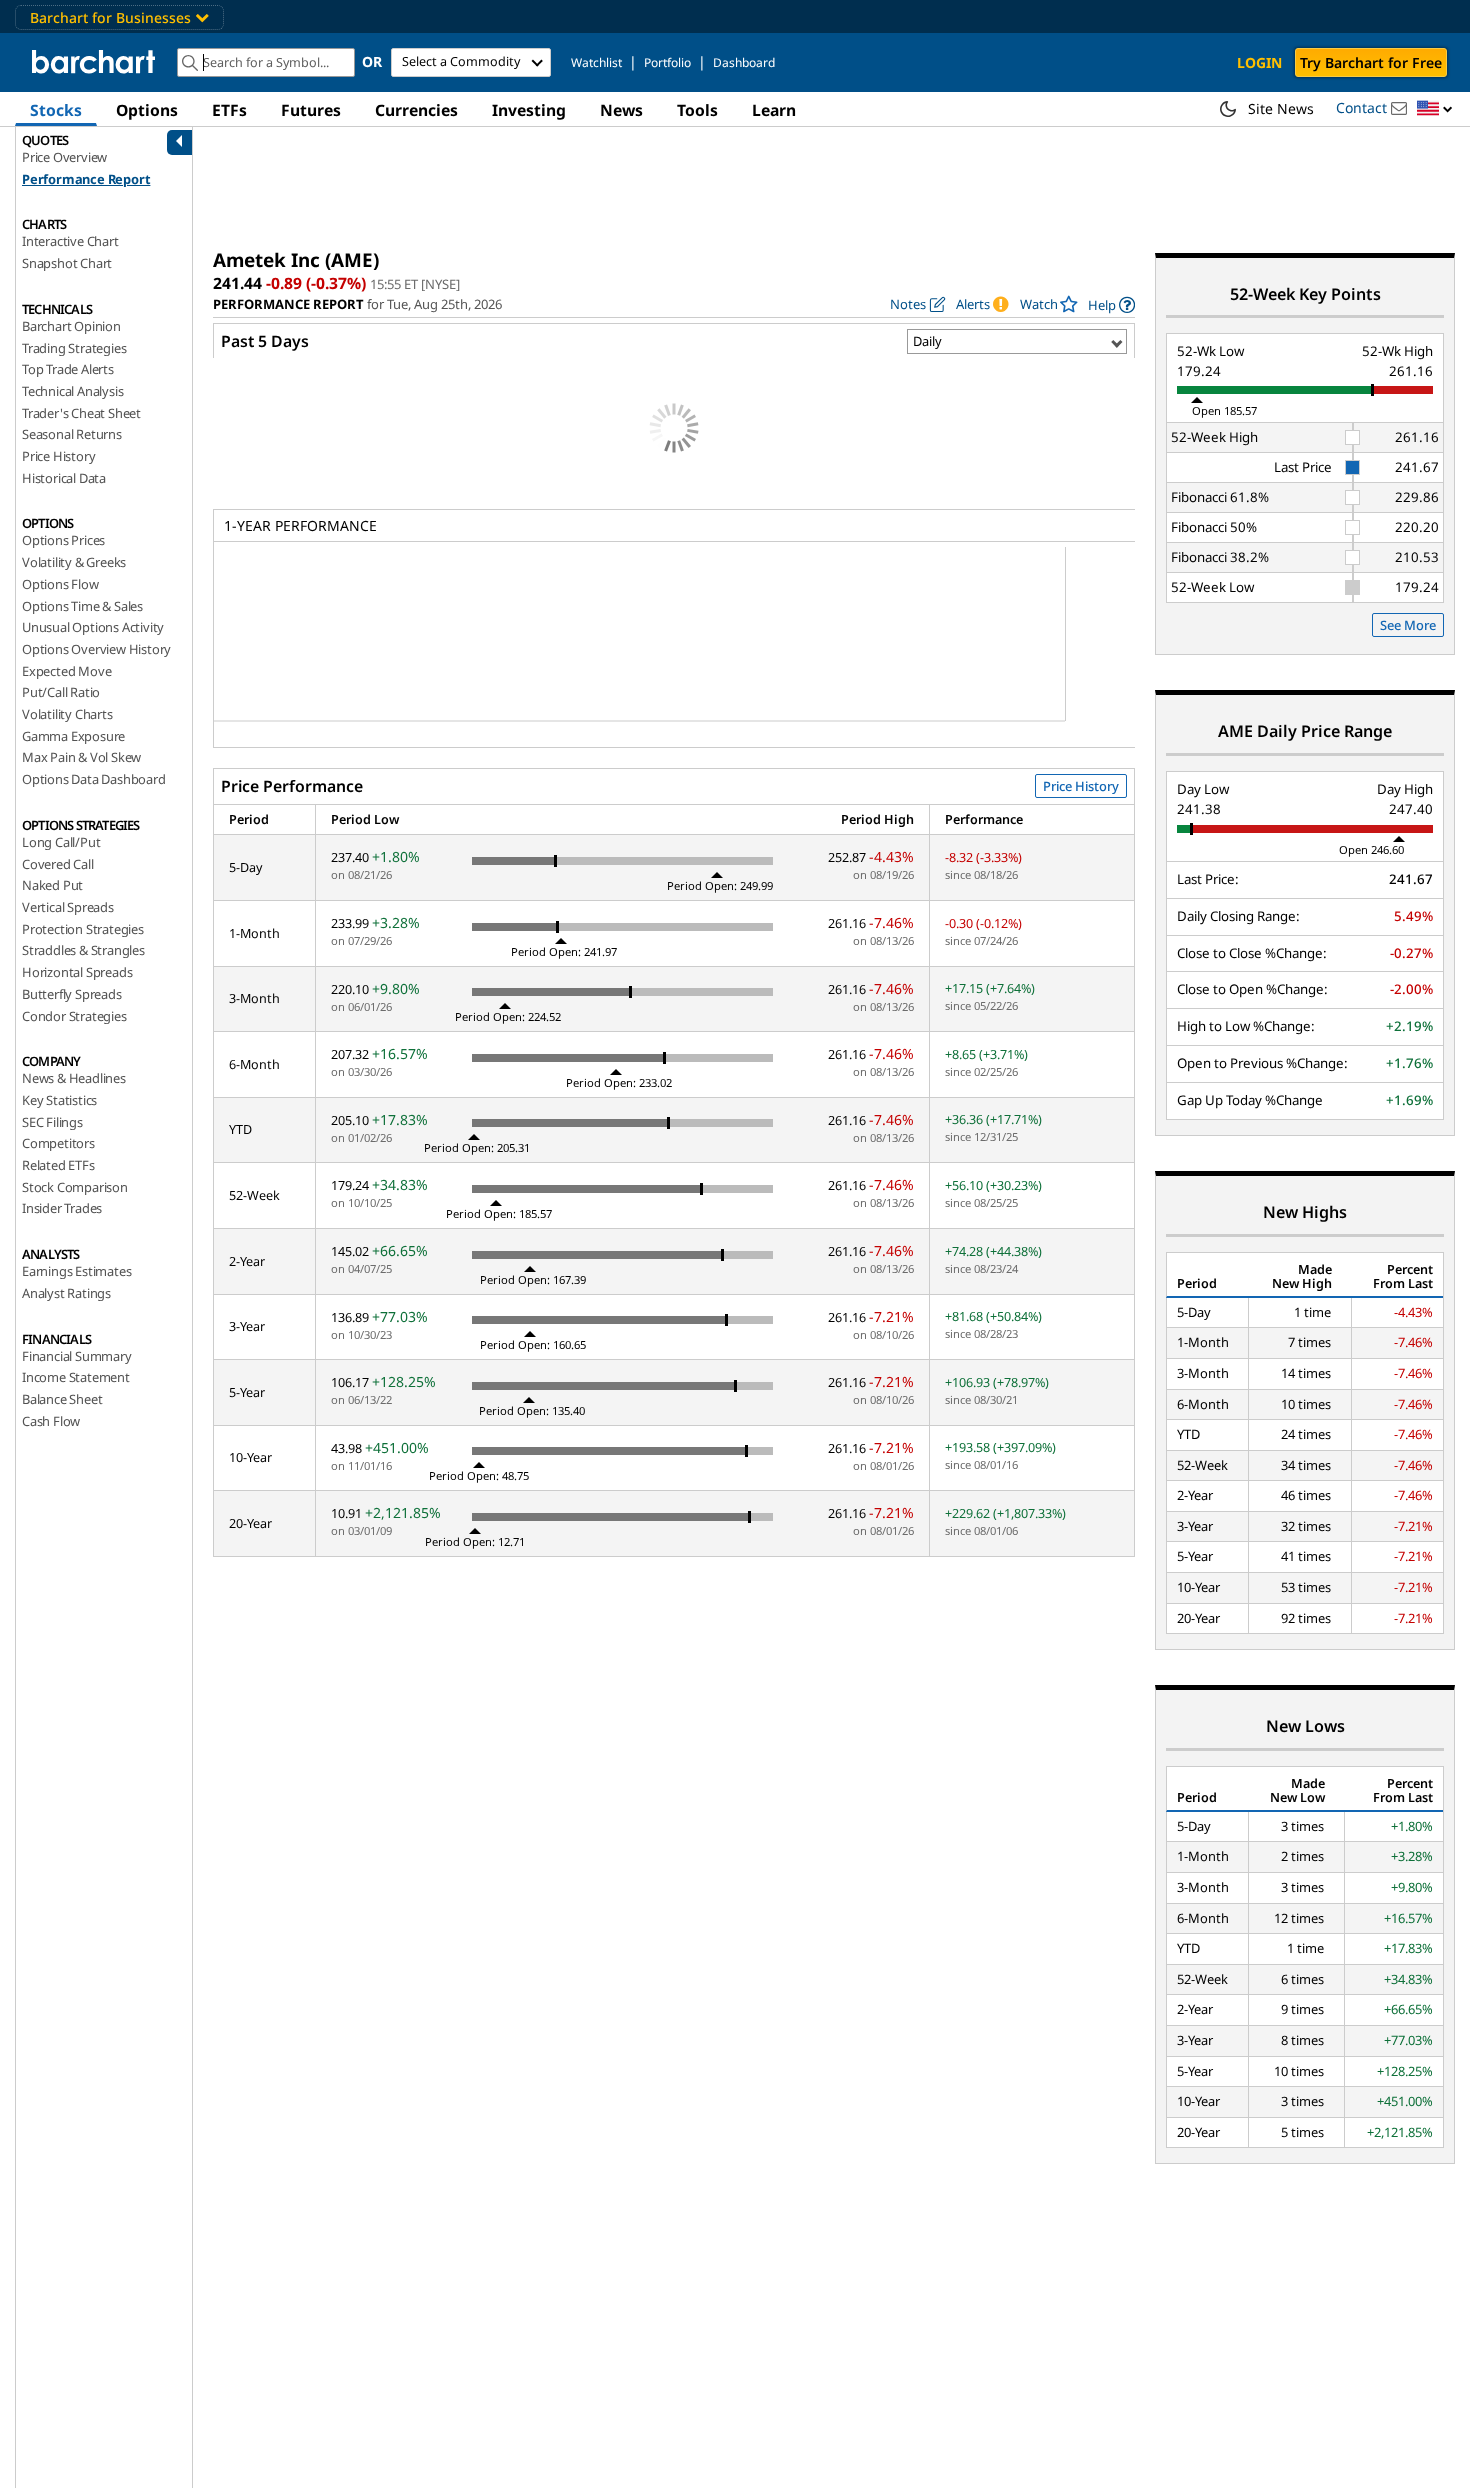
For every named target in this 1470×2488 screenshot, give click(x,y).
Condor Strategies (74, 1016)
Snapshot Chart (67, 263)
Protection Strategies (83, 929)
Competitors (58, 1143)
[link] (1111, 304)
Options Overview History (96, 649)
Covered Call (58, 864)
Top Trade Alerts (68, 369)
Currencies (416, 110)
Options (147, 110)
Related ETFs (58, 1165)
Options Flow (60, 584)
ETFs (229, 110)
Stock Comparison (75, 1187)
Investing (529, 110)
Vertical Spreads (68, 907)
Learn (774, 110)
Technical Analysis (72, 391)
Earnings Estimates (76, 1271)
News (621, 110)
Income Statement (76, 1377)
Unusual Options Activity (93, 627)
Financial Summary (77, 1356)
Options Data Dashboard (94, 779)
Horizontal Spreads (77, 972)
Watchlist (596, 62)
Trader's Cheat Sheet (81, 413)
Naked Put (52, 885)
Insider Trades (62, 1208)
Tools (697, 110)
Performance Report (86, 179)
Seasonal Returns (72, 434)
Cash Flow (51, 1421)
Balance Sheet (62, 1399)
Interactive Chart (70, 241)
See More (1408, 625)
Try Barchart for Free (1371, 62)
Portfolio (667, 62)
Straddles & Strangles (83, 950)
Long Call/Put (61, 842)
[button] (1435, 109)
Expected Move (66, 671)
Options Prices (63, 540)
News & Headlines (74, 1078)
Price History (58, 456)
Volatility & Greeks (74, 562)
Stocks (56, 110)
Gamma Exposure (73, 736)
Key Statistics (59, 1100)
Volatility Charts (67, 714)
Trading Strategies (74, 348)
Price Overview (64, 157)
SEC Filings (52, 1122)
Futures (311, 110)
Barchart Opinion (71, 326)
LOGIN (1259, 62)
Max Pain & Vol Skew (81, 757)
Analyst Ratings (66, 1293)
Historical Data (64, 478)
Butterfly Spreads (72, 994)
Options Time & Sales (82, 606)
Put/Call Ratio (61, 692)
